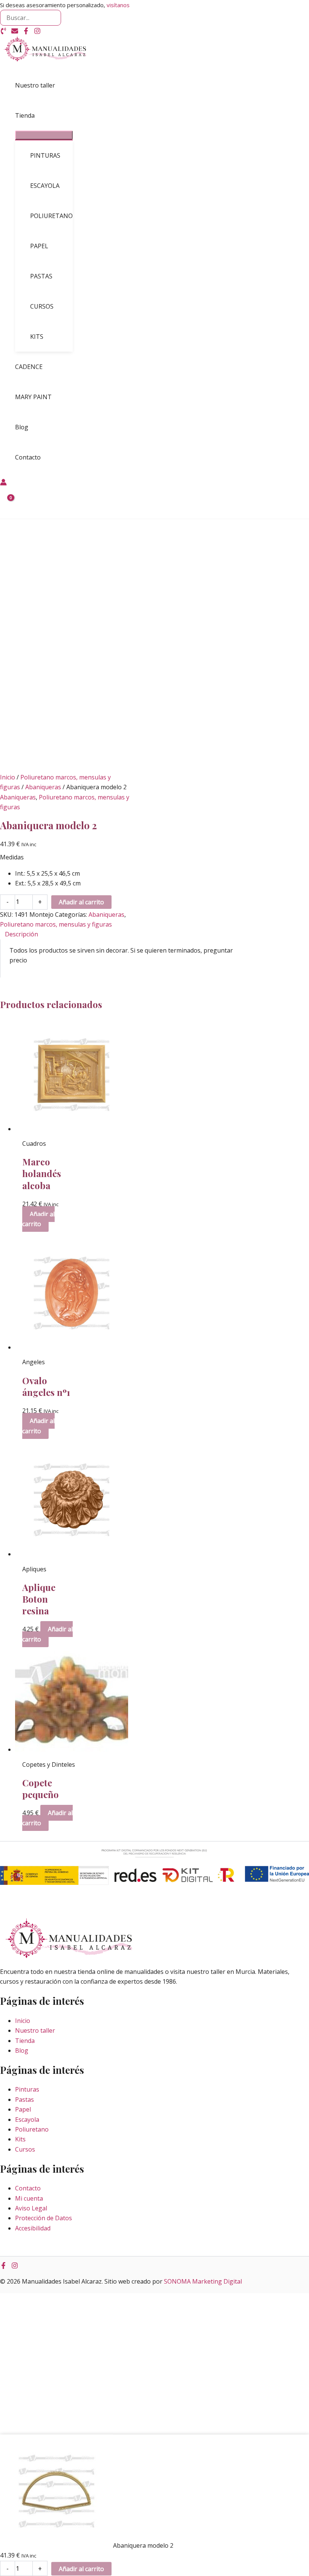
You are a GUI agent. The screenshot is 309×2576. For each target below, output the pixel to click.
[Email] (15, 32)
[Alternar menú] (44, 135)
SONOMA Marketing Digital (203, 2281)
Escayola (27, 2120)
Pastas (24, 2100)
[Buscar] (55, 18)
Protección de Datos (44, 2218)
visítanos (118, 5)
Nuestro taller (35, 2030)
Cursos (25, 2149)
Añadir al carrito (81, 902)
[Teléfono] (3, 32)
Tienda (25, 2041)
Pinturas (27, 2089)
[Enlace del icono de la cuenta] (3, 483)
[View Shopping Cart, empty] (6, 503)
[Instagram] (37, 32)
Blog (22, 2050)
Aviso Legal (31, 2208)
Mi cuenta (29, 2198)
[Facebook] (26, 32)
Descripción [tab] (21, 934)
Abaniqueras (43, 787)
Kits (20, 2139)
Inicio (8, 777)
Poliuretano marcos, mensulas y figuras (56, 924)
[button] (38, 115)
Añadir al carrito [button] (38, 1219)
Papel (23, 2109)
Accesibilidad (33, 2228)
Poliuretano (32, 2129)
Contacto (28, 2188)
